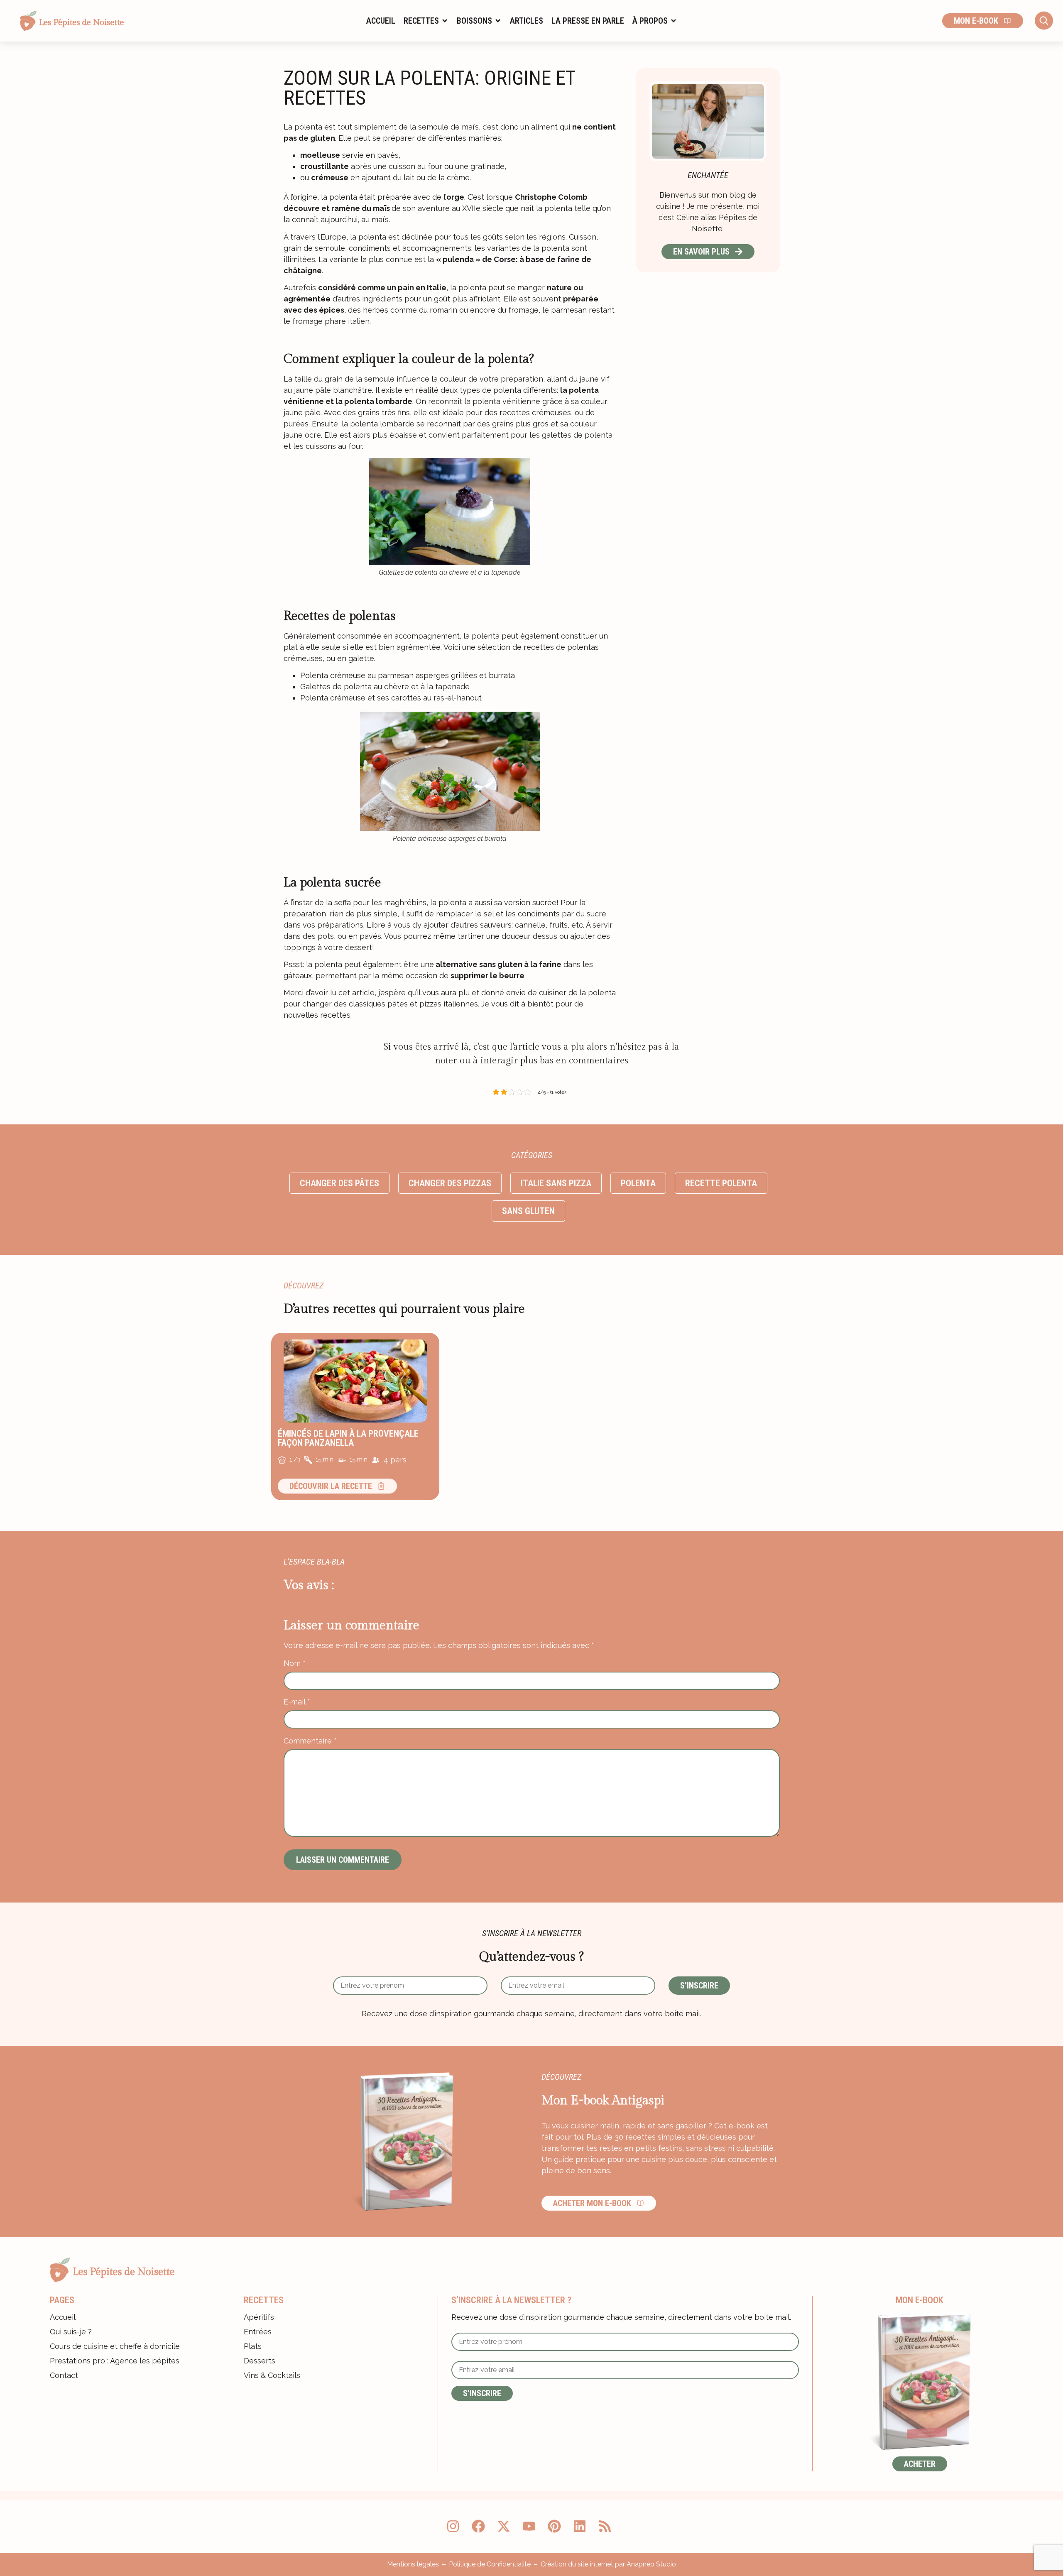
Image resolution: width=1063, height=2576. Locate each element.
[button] (426, 21)
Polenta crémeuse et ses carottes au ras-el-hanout (391, 698)
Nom (295, 1663)
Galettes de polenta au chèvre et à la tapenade (385, 687)
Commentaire (310, 1741)
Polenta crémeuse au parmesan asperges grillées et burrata (408, 675)
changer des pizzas (450, 1183)
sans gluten (528, 1211)
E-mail (297, 1702)
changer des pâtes (339, 1183)
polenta (638, 1183)
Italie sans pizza (556, 1183)
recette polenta (721, 1183)
